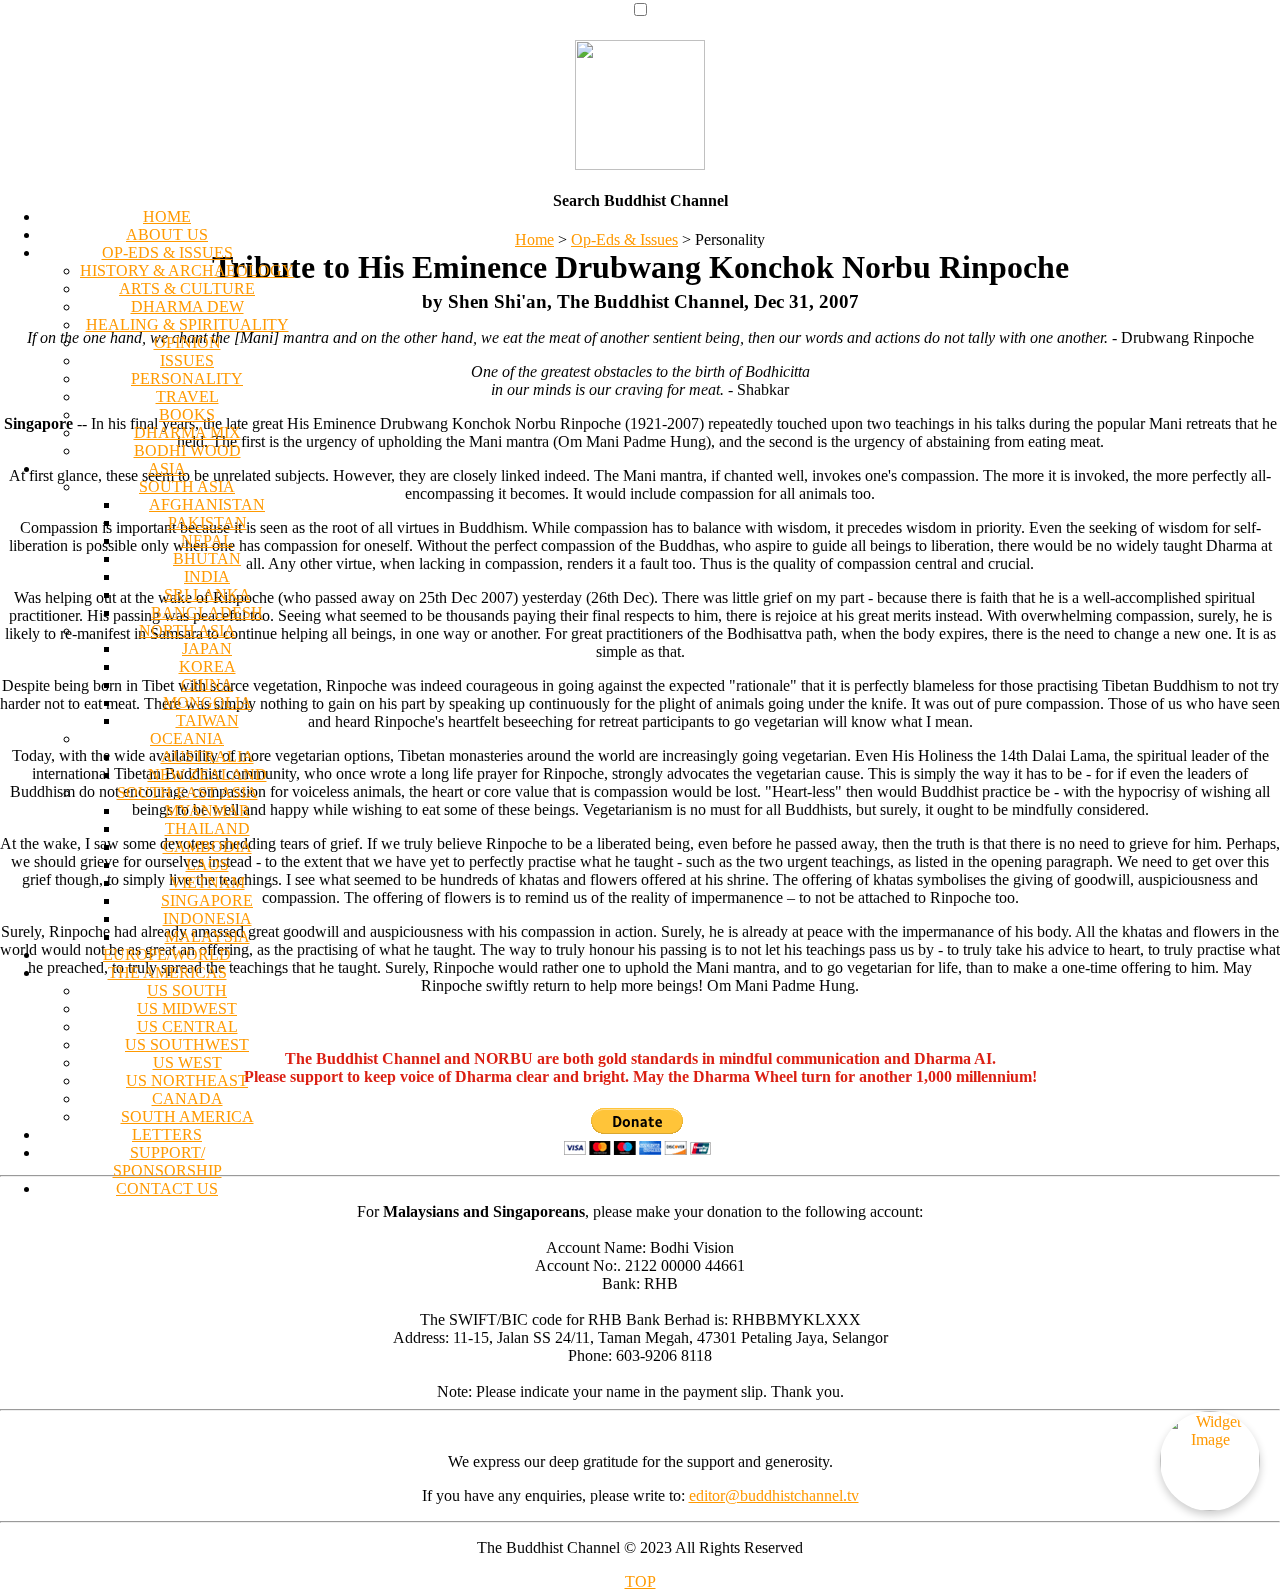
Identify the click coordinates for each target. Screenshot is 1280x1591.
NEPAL (207, 540)
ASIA (167, 468)
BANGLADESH (207, 612)
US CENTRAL (187, 1026)
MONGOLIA (207, 702)
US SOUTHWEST (187, 1044)
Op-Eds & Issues (624, 239)
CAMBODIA (207, 846)
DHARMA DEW (187, 306)
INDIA (207, 576)
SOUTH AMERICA (187, 1116)
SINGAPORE (207, 900)
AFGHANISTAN (207, 504)
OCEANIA (187, 738)
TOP (640, 1581)
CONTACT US (167, 1188)
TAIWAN (207, 720)
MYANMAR (207, 810)
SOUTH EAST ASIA (187, 792)
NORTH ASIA (187, 630)
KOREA (207, 666)
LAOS (207, 864)
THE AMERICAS (167, 972)
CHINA (207, 684)
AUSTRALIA (207, 756)
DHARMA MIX (187, 432)
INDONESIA (207, 918)
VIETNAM (207, 882)
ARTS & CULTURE (187, 288)
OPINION (187, 342)
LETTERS (167, 1134)
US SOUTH (187, 990)
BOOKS (187, 414)
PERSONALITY (187, 378)
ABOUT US (167, 234)
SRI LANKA (207, 594)
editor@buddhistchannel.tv (774, 1495)
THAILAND (207, 828)
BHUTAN (207, 558)
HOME (167, 216)
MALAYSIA (207, 936)
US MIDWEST (187, 1008)
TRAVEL (187, 396)
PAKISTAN (207, 522)
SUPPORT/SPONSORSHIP (167, 1161)
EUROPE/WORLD (167, 954)
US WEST (187, 1062)
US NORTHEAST (187, 1080)
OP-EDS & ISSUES (167, 252)
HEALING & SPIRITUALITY (187, 324)
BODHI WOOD (187, 450)
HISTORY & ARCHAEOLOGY (187, 270)
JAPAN (207, 648)
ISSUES (187, 360)
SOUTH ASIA (187, 486)
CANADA (187, 1098)
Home (534, 239)
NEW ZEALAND (207, 774)
